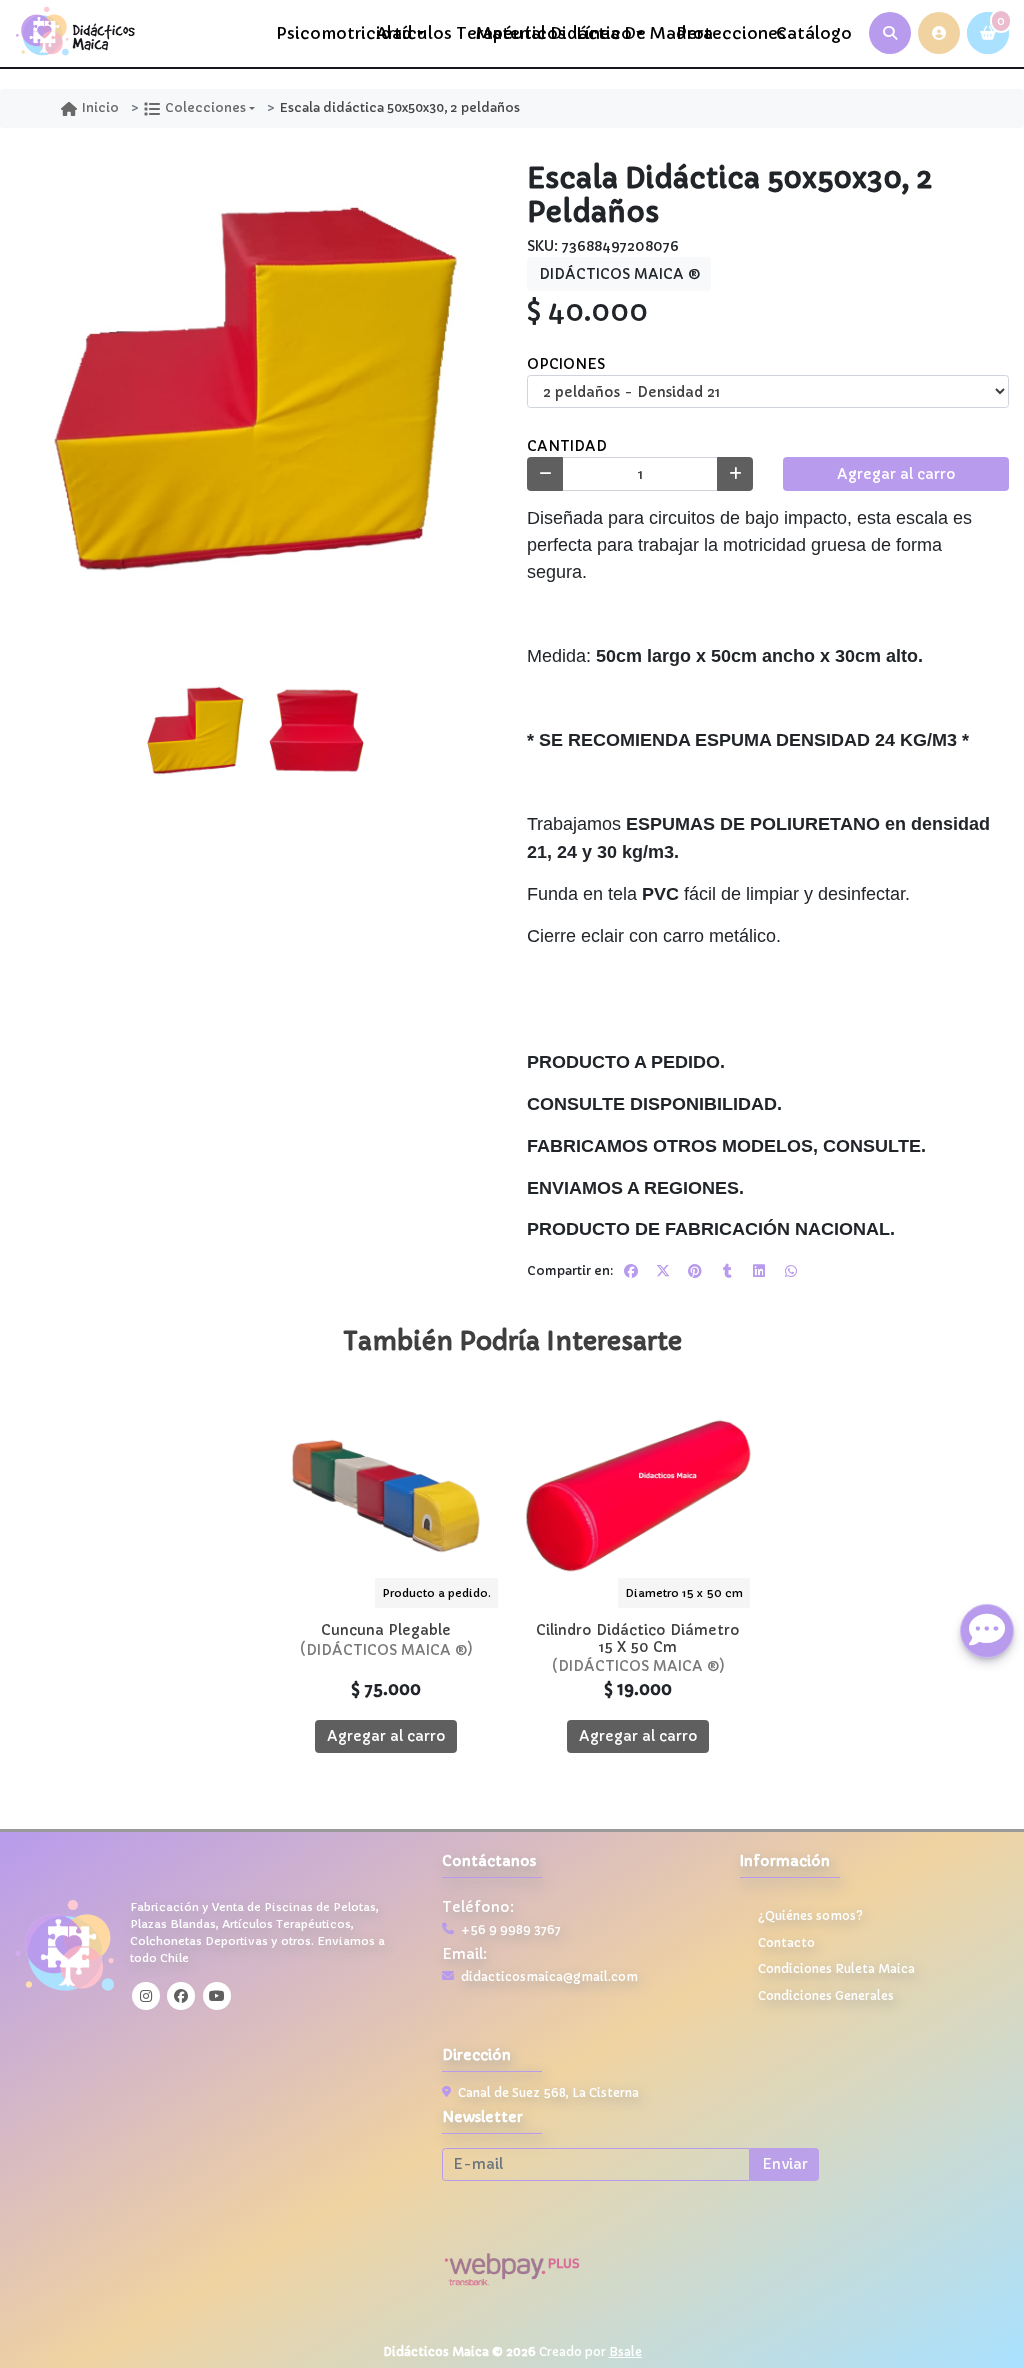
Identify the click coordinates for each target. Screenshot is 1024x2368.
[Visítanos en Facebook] (181, 1996)
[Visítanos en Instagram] (146, 1996)
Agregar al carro (896, 474)
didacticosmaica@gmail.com (549, 1977)
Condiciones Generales (826, 1996)
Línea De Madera (620, 33)
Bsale (625, 2351)
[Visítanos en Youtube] (217, 1996)
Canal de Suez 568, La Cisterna (548, 2093)
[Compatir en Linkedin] (759, 1271)
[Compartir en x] (663, 1271)
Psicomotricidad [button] (320, 33)
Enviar (785, 2164)
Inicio (100, 107)
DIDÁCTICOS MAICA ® (619, 274)
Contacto (786, 1943)
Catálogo (814, 33)
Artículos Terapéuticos (420, 33)
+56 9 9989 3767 (511, 1930)
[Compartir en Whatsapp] (791, 1271)
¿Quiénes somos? (810, 1916)
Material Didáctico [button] (520, 33)
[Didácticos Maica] (75, 33)
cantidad (567, 446)
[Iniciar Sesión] (939, 33)
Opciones (566, 364)
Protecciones (720, 33)
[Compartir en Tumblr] (727, 1271)
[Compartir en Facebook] (631, 1271)
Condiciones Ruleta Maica (836, 1969)
